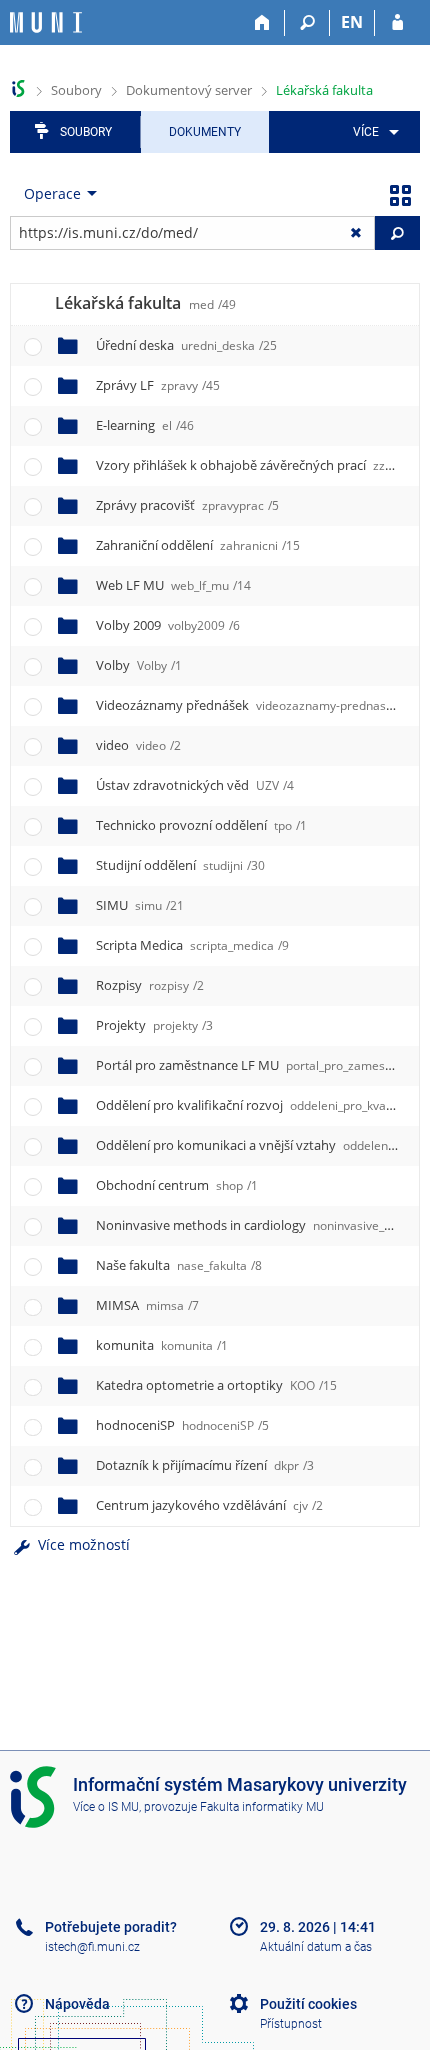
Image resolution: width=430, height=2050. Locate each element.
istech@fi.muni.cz (92, 1947)
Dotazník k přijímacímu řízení (205, 1465)
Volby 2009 (168, 625)
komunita (162, 1345)
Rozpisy (150, 985)
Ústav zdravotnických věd (195, 785)
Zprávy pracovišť (187, 505)
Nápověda (77, 2004)
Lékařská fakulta (324, 90)
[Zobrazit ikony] (400, 194)
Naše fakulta (179, 1265)
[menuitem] (372, 132)
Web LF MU (173, 585)
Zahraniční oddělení (198, 545)
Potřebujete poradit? (111, 1927)
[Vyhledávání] (307, 23)
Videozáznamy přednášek (255, 705)
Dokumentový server (189, 90)
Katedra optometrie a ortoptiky (216, 1385)
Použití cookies (308, 2004)
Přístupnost (291, 2024)
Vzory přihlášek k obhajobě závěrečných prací (251, 465)
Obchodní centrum (177, 1185)
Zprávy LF (158, 385)
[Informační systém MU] (18, 88)
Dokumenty (205, 132)
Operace (52, 193)
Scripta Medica (192, 945)
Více (366, 132)
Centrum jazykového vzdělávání (209, 1505)
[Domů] (262, 23)
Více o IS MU (106, 1807)
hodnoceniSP (182, 1425)
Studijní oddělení (180, 865)
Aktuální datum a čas (316, 1947)
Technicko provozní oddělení (201, 825)
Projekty (154, 1025)
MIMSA (147, 1305)
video (138, 745)
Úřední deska (186, 345)
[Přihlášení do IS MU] (397, 23)
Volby (139, 665)
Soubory (76, 90)
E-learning (145, 425)
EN (352, 22)
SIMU (140, 905)
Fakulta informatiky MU (262, 1807)
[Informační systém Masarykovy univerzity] (46, 22)
